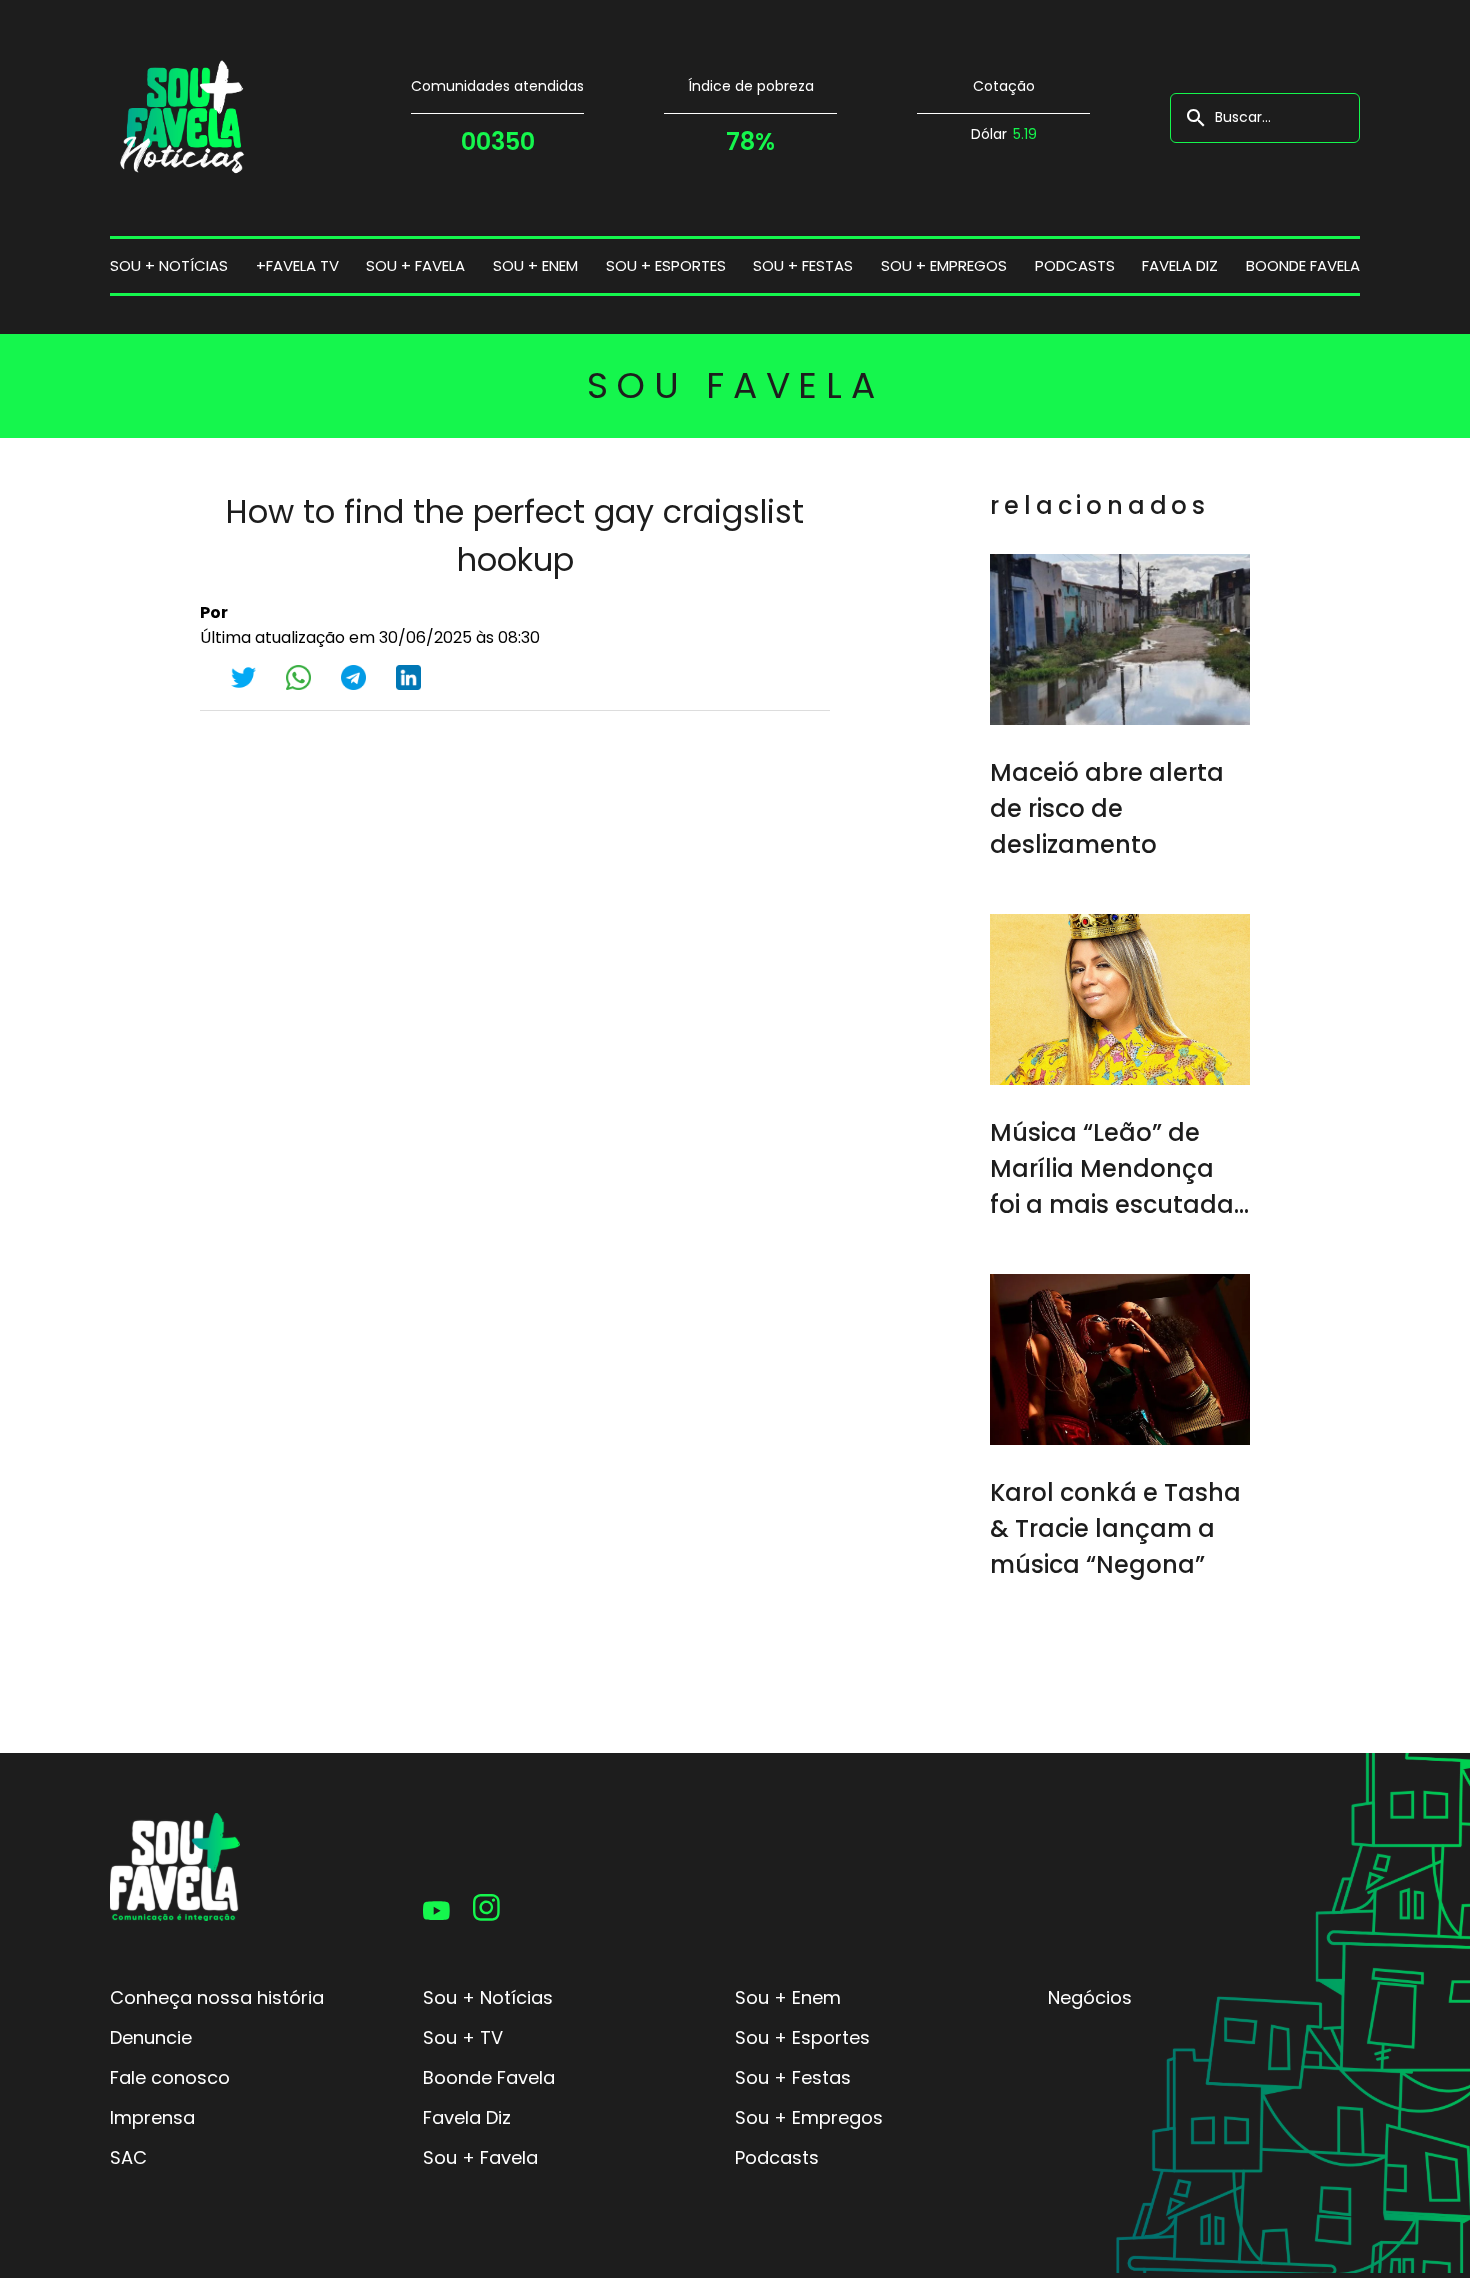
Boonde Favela (1303, 265)
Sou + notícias (169, 265)
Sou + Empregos (809, 2117)
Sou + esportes (666, 265)
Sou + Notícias (488, 1997)
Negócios (1090, 1997)
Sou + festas (803, 265)
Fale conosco (170, 2077)
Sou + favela (415, 265)
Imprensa (152, 2117)
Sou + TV (463, 2037)
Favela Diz (1180, 265)
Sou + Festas (793, 2077)
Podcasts (1075, 265)
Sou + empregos (944, 265)
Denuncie (151, 2037)
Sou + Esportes (802, 2037)
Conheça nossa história (217, 1997)
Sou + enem (535, 265)
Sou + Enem (788, 1997)
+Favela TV (297, 265)
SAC (128, 2157)
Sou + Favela (480, 2157)
